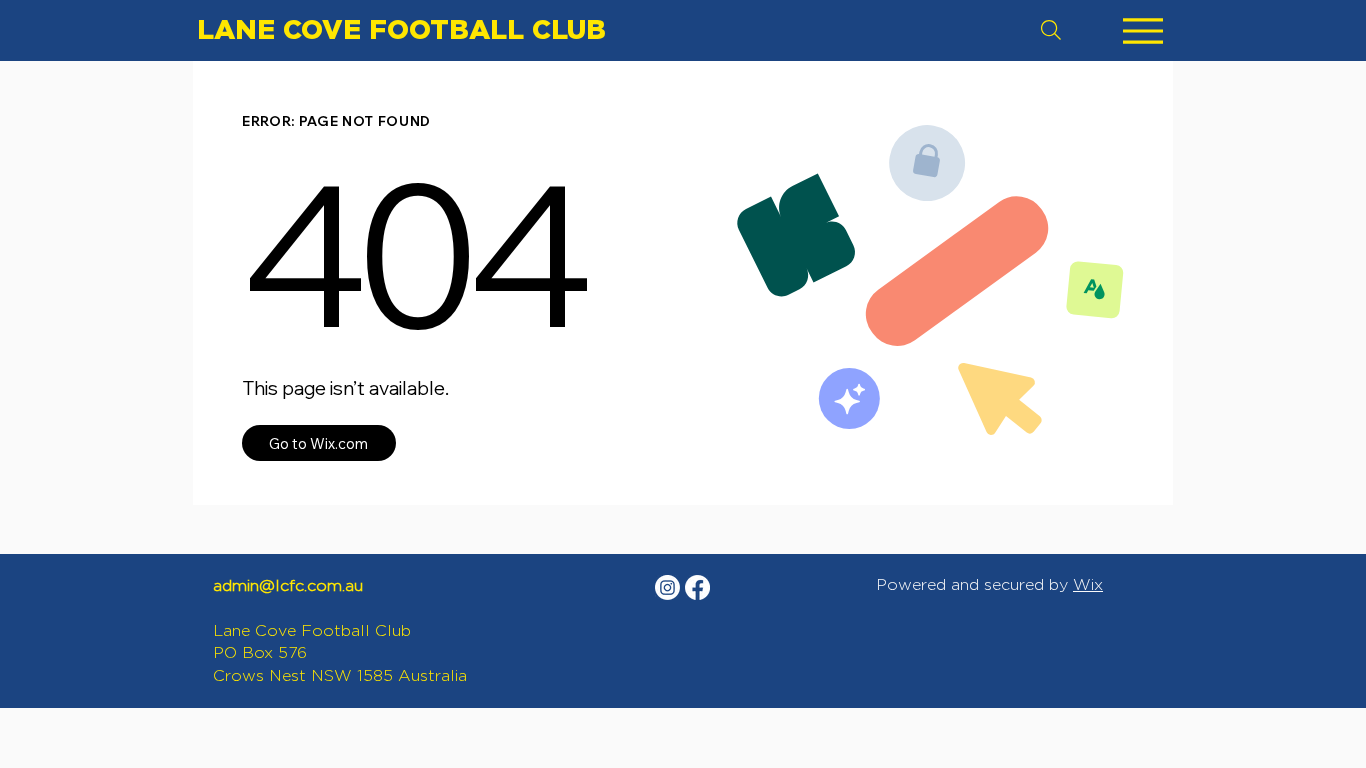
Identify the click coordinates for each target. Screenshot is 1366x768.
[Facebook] (697, 587)
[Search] (1051, 30)
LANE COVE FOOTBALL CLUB (401, 29)
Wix (1088, 584)
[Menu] (1142, 30)
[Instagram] (667, 587)
